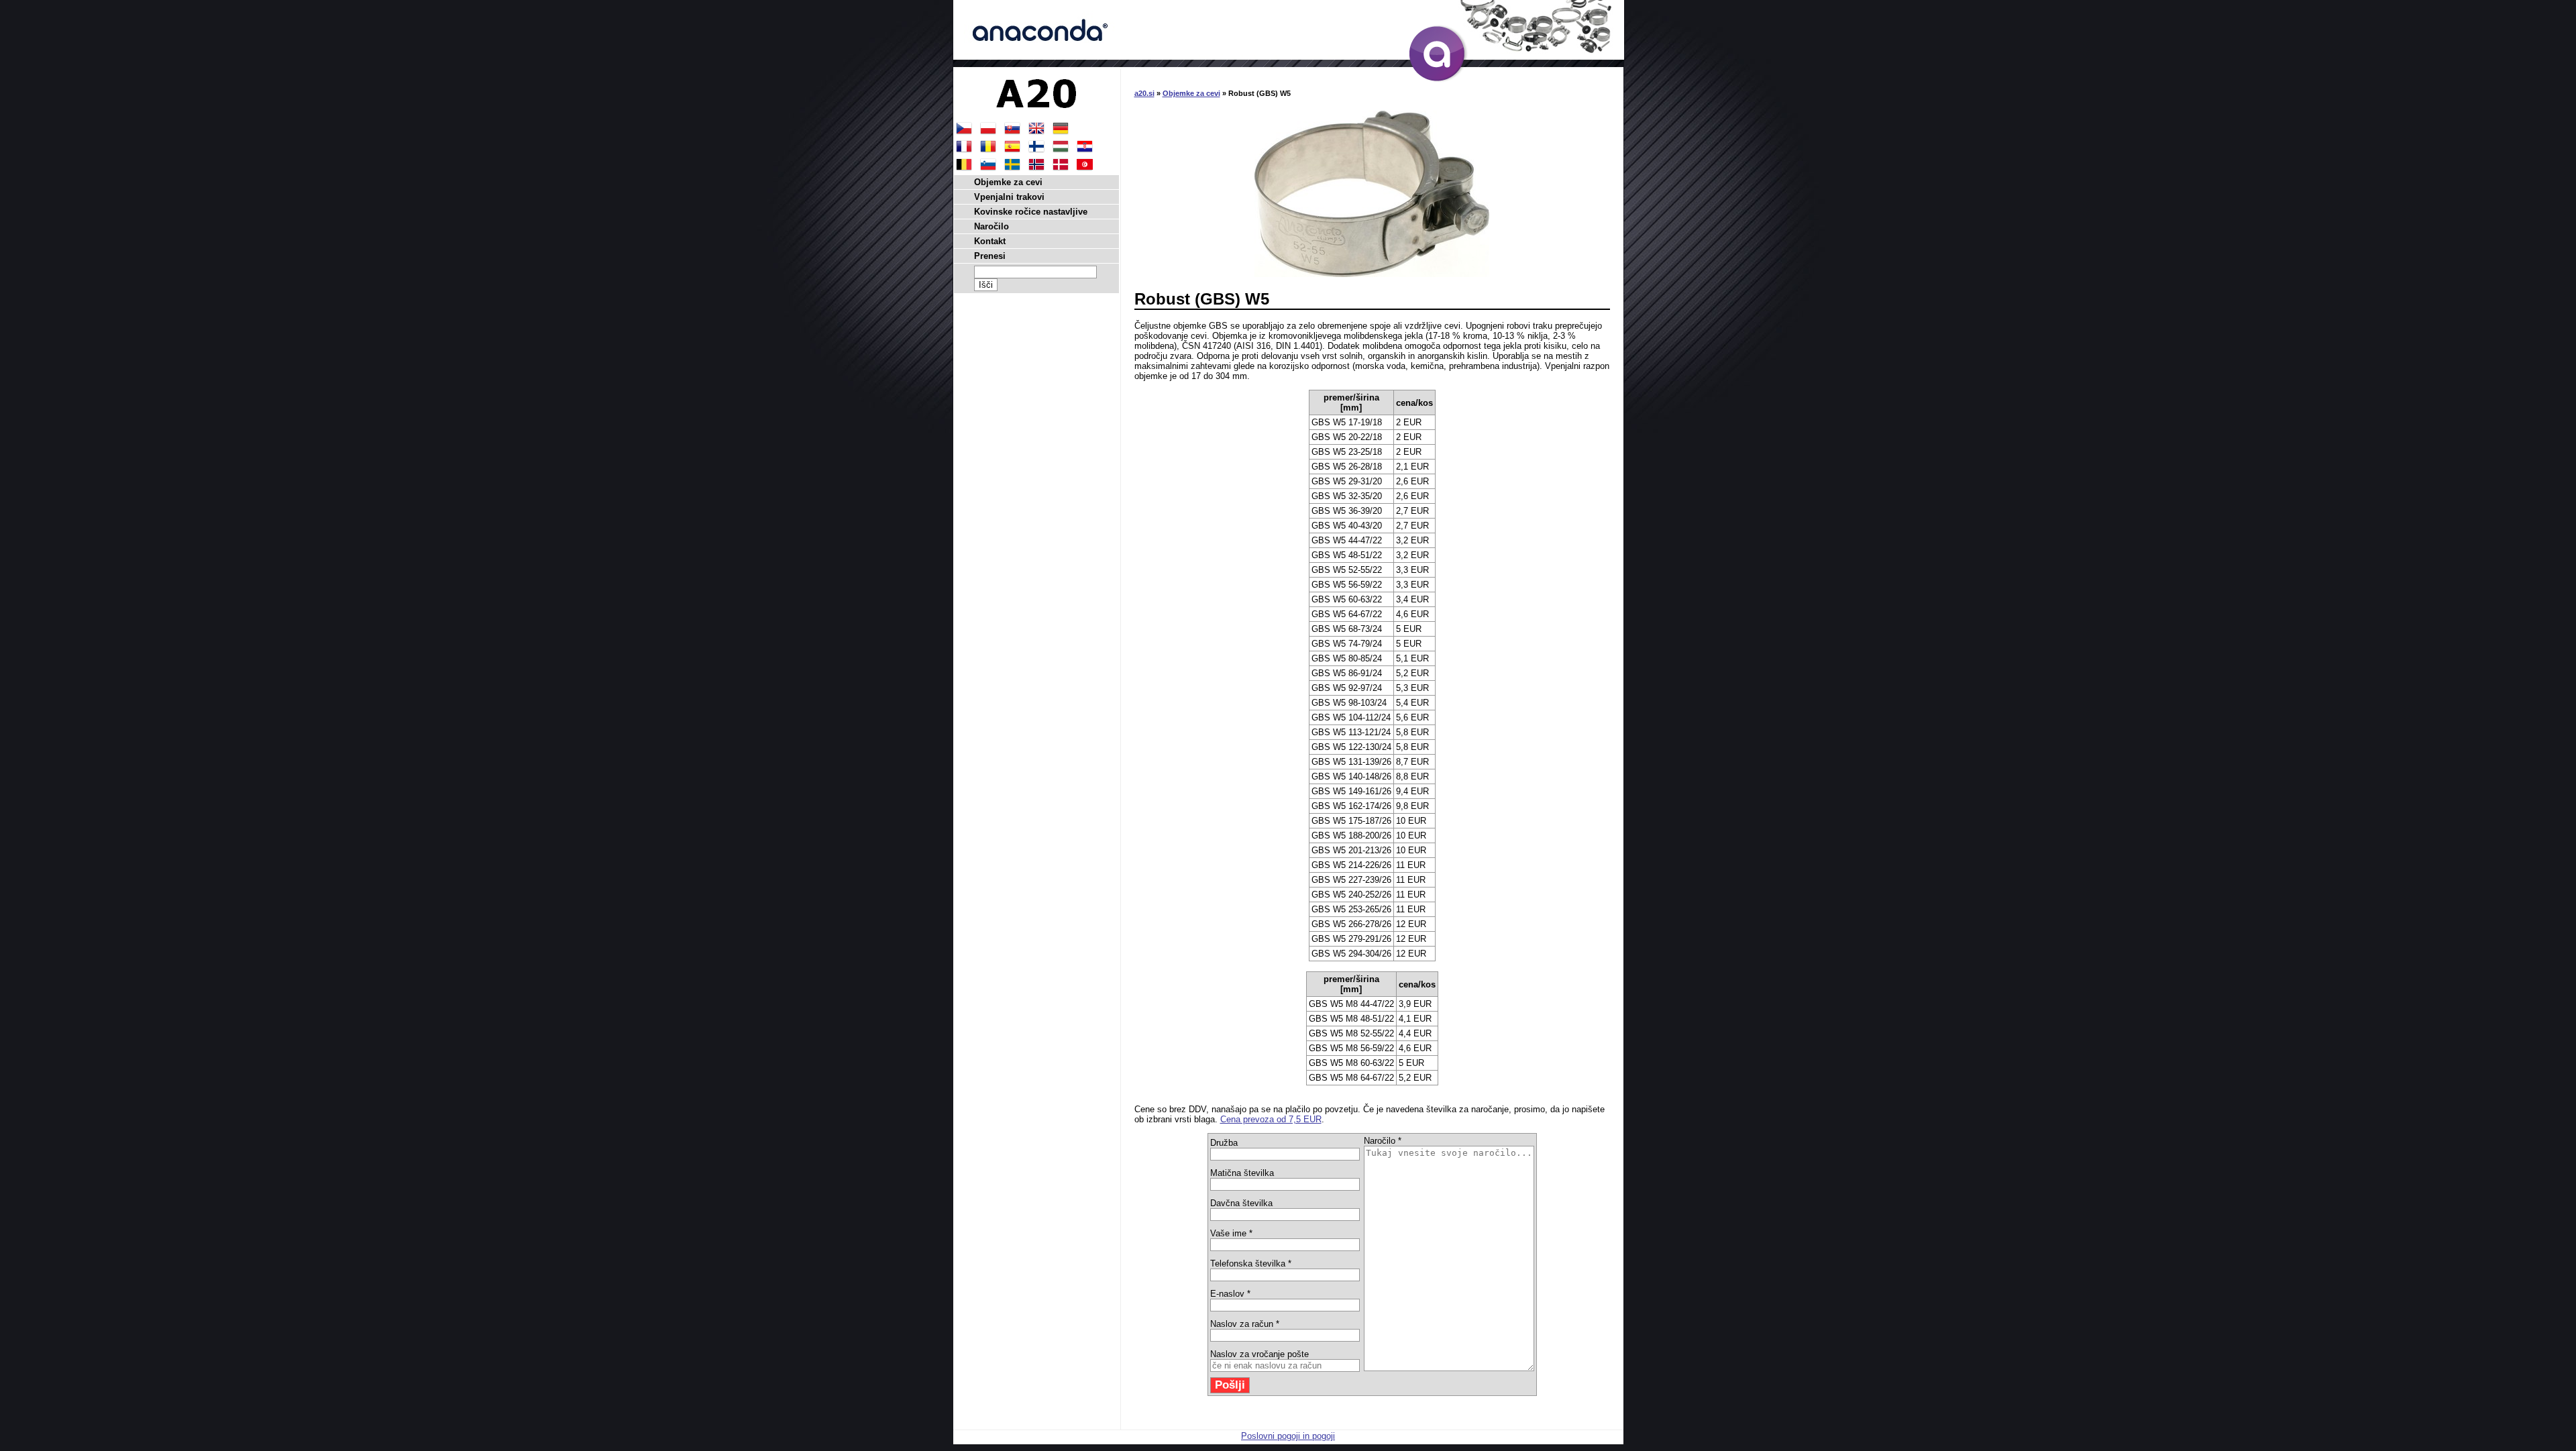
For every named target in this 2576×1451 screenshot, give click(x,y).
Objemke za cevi (1191, 93)
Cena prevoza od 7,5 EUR (1271, 1119)
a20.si (1144, 93)
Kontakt (990, 241)
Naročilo (991, 226)
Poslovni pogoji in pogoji (1288, 1436)
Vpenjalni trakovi (1009, 197)
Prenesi (990, 256)
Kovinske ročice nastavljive (1031, 212)
